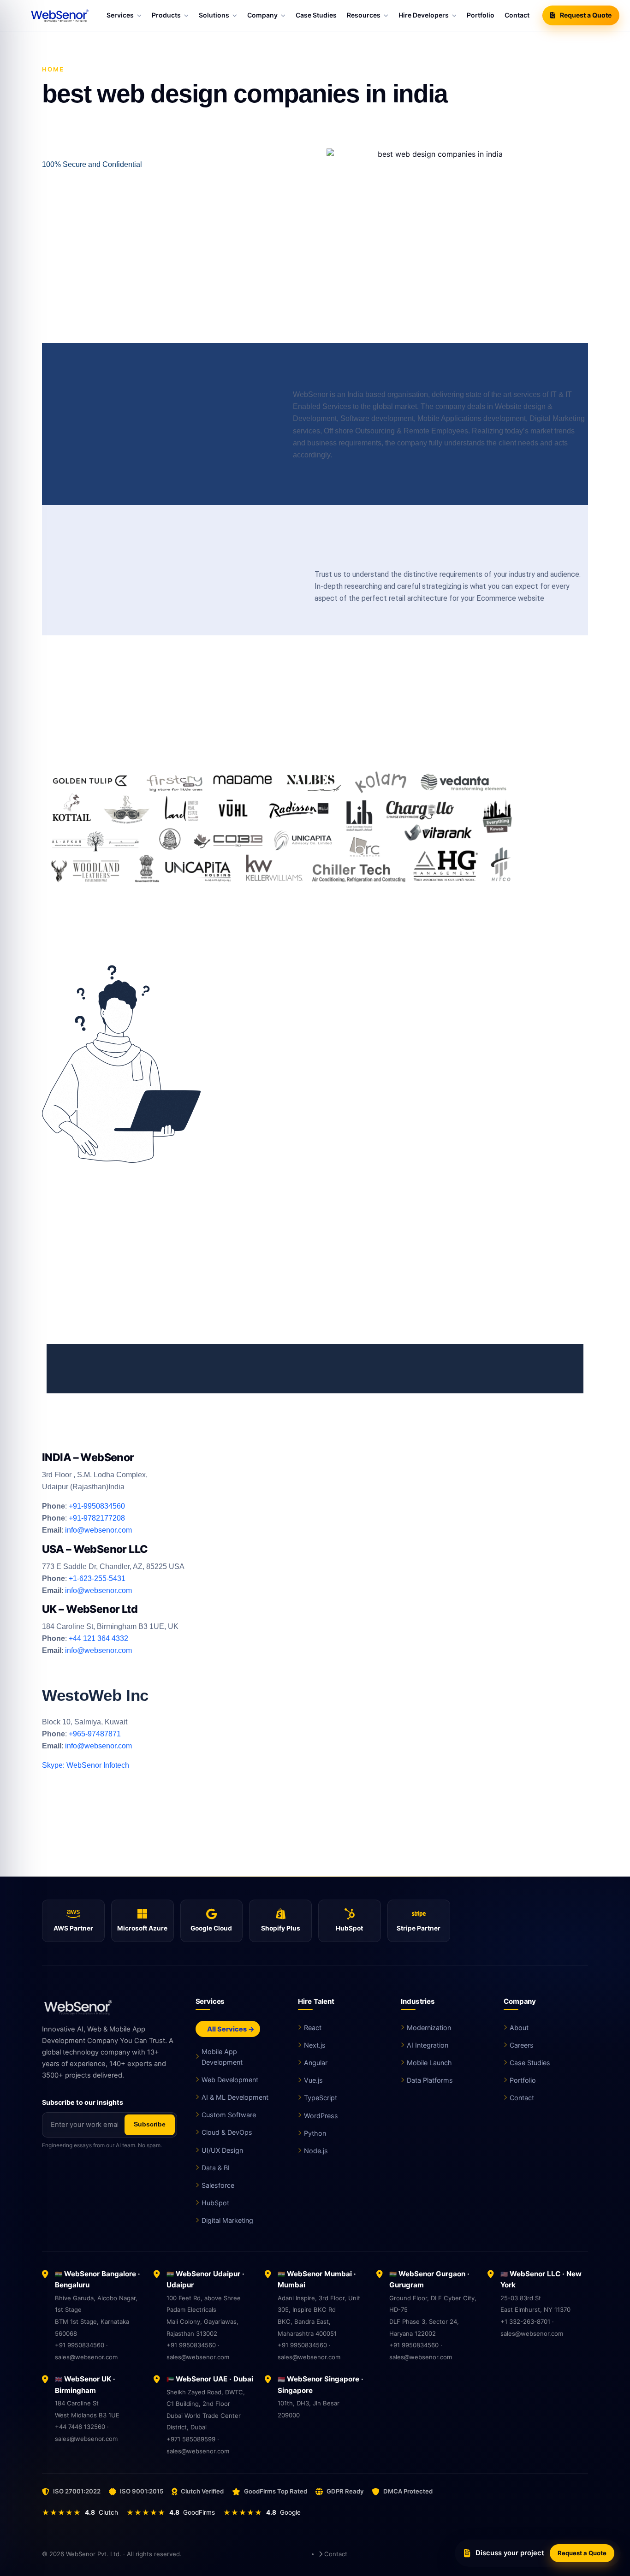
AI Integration (428, 2045)
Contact (517, 15)
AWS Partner (73, 1928)
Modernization (429, 2028)
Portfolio (481, 15)
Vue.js (313, 2080)
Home (53, 69)
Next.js (315, 2045)
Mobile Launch (429, 2063)
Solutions (214, 15)
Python (315, 2133)
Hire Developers (424, 15)
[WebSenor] (110, 2007)
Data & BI (216, 2168)
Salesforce (218, 2185)
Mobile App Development (222, 2057)
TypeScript (321, 2098)
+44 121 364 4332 (98, 1638)
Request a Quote (586, 15)
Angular (316, 2063)
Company (262, 15)
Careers (522, 2045)
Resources (364, 15)
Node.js (316, 2151)
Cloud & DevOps (227, 2132)
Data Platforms (430, 2080)
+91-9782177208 (98, 1518)
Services (120, 15)
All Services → (230, 2029)
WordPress (321, 2116)
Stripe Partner (419, 1928)
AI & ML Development (235, 2097)
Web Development (230, 2080)
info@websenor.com (98, 1530)
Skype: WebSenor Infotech (86, 1765)
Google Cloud (211, 1928)
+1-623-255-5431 (96, 1578)
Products (166, 15)
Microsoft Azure (142, 1928)
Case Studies (316, 15)
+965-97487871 (95, 1734)
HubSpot (349, 1928)
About (519, 2028)
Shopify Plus (281, 1928)
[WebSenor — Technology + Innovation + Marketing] (61, 15)
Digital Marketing (227, 2220)
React (313, 2028)
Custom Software (229, 2115)
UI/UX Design (222, 2150)
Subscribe (150, 2124)
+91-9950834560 (97, 1506)
